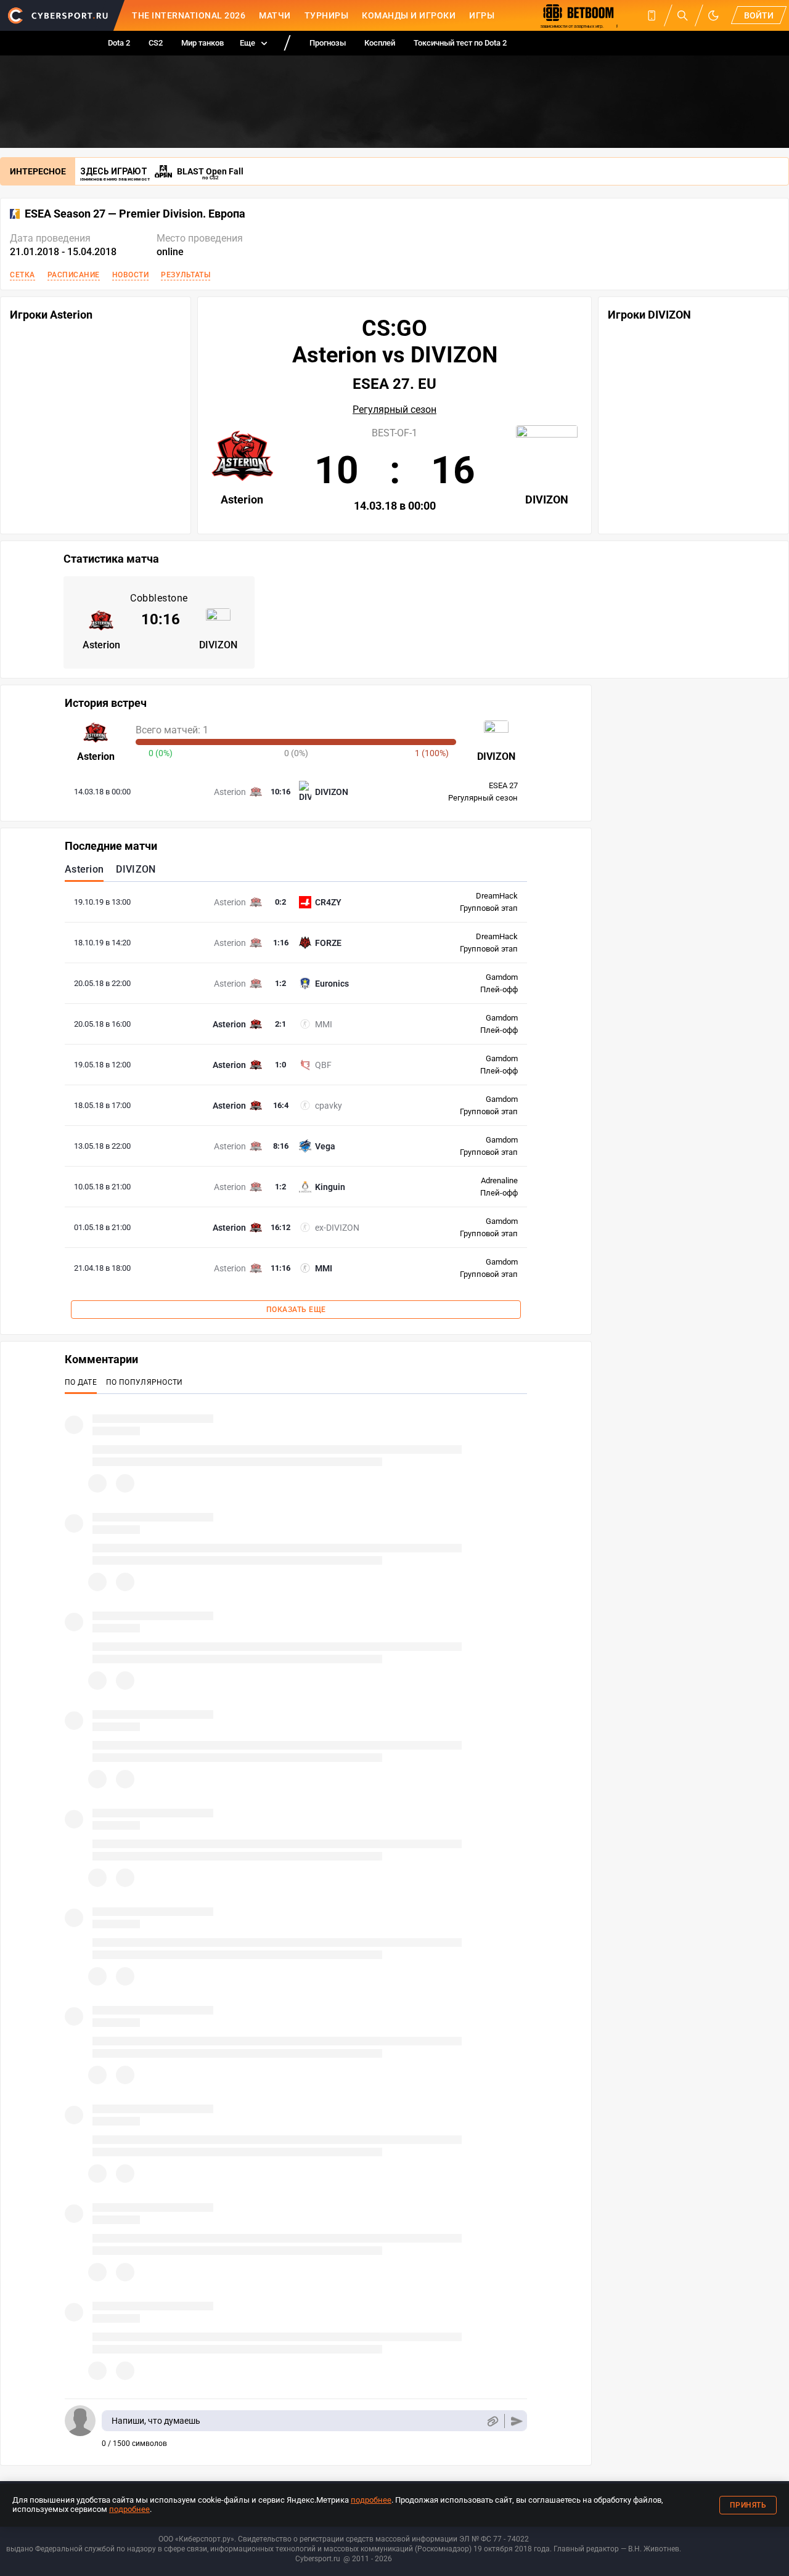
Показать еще (296, 1310)
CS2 (156, 43)
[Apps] (652, 15)
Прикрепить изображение (492, 2421)
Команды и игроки (409, 15)
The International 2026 (189, 15)
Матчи (275, 15)
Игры (482, 15)
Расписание (74, 275)
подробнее (371, 2500)
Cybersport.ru (318, 2559)
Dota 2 (119, 43)
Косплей (380, 43)
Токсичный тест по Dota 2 (460, 43)
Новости (131, 275)
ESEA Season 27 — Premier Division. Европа (135, 214)
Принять (748, 2505)
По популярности (145, 1382)
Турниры (327, 15)
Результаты (186, 275)
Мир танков (202, 43)
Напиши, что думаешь (156, 2421)
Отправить (517, 2421)
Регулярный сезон (394, 410)
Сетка (22, 275)
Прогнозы (328, 43)
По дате (81, 1382)
